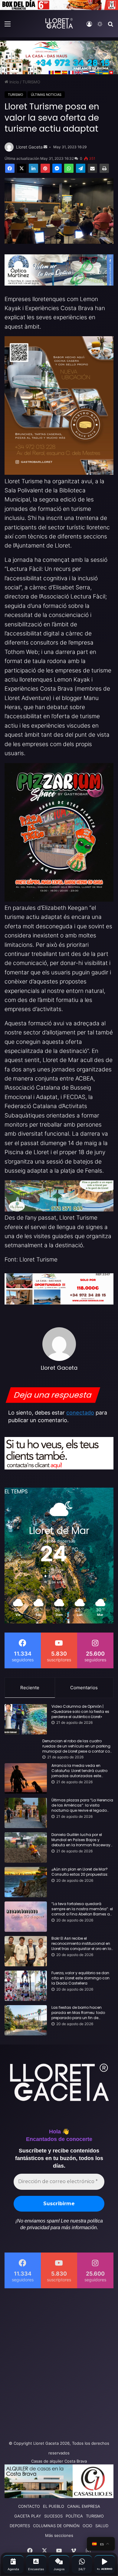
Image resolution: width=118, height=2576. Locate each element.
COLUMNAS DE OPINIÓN (56, 2526)
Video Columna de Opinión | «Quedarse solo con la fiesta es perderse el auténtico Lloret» (80, 1712)
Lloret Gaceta (29, 147)
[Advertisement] (59, 2363)
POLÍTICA (74, 2516)
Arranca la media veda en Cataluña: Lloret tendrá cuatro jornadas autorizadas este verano (79, 1771)
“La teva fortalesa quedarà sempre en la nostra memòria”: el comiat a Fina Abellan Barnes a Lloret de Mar (82, 1909)
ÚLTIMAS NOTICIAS (46, 95)
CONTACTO (29, 2506)
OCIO (87, 2526)
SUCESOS (53, 2516)
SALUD (102, 2526)
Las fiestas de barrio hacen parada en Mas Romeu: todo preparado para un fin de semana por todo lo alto (78, 2013)
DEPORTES (20, 2526)
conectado (80, 1413)
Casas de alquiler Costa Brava (59, 2461)
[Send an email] (45, 147)
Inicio (14, 82)
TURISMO (31, 82)
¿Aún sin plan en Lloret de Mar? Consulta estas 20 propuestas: (80, 1872)
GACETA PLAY (28, 2516)
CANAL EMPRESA (84, 2506)
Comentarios (84, 1688)
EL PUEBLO (54, 2506)
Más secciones (59, 2535)
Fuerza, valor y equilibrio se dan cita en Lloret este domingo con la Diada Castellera (80, 1978)
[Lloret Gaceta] (59, 23)
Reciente (30, 1688)
